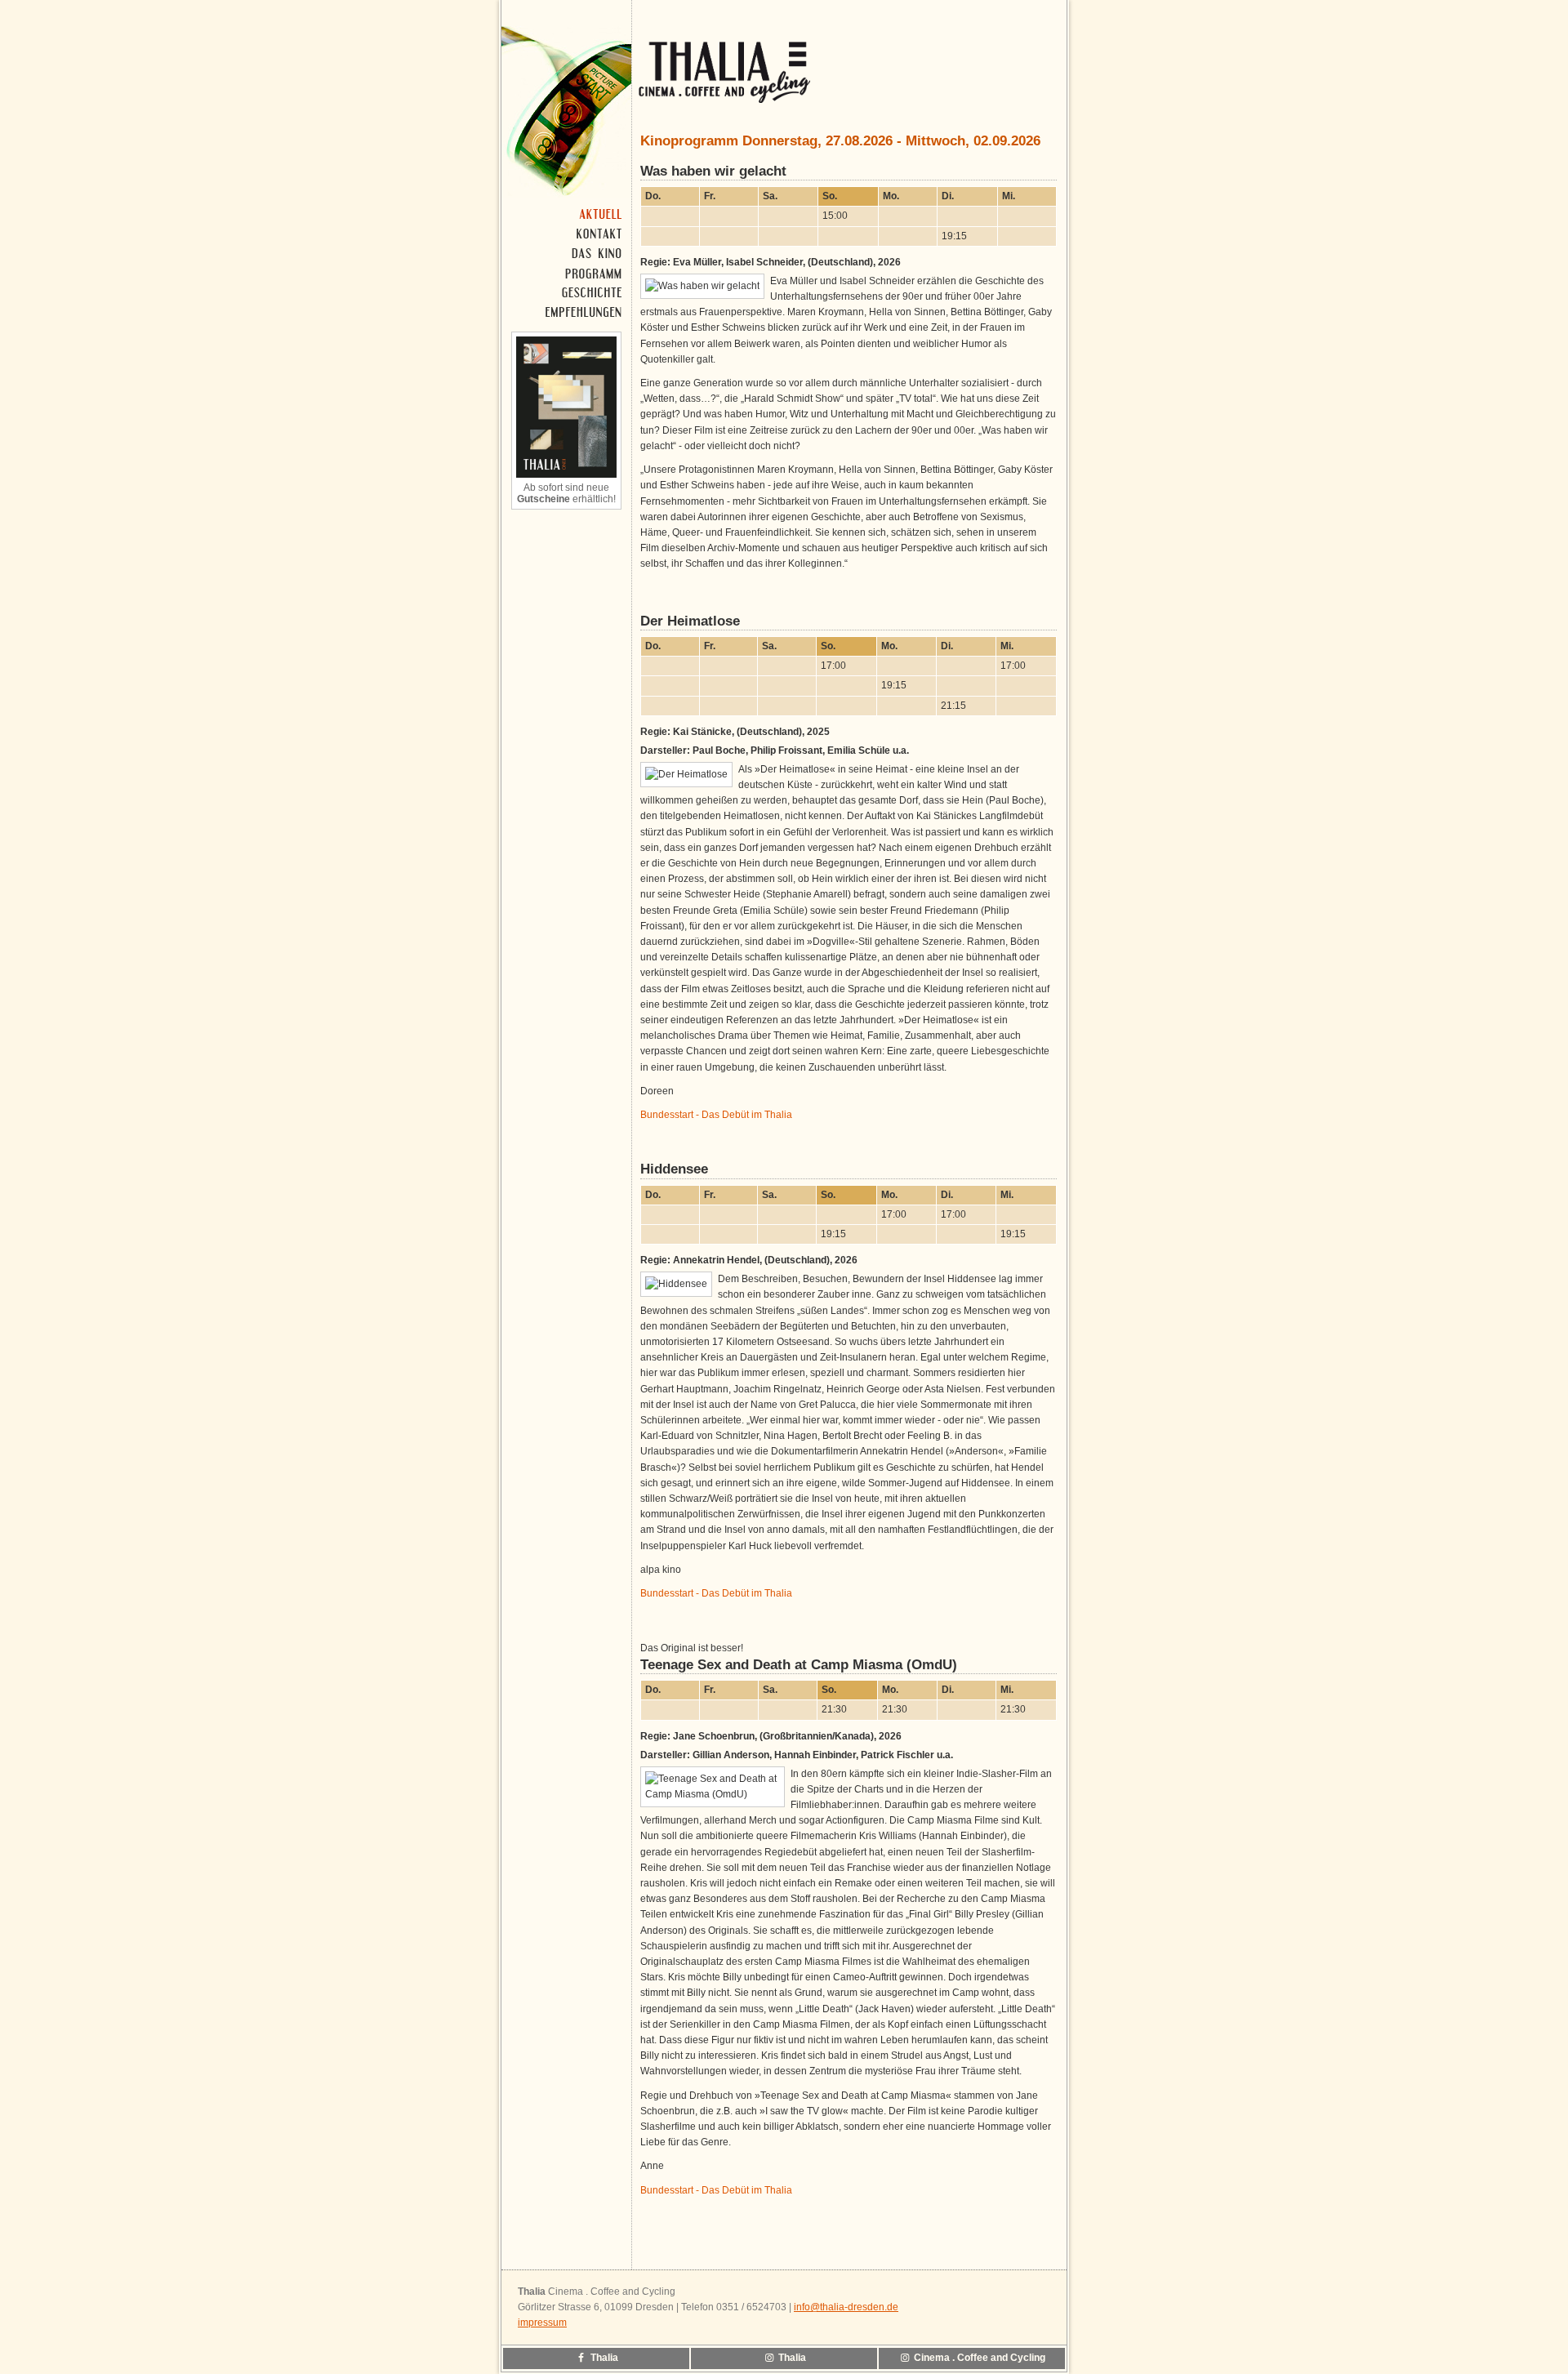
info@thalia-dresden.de (846, 2307)
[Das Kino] (568, 253)
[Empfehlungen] (568, 312)
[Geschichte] (568, 292)
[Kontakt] (568, 234)
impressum (542, 2323)
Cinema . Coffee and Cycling (978, 2358)
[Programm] (568, 273)
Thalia (603, 2358)
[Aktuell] (568, 214)
